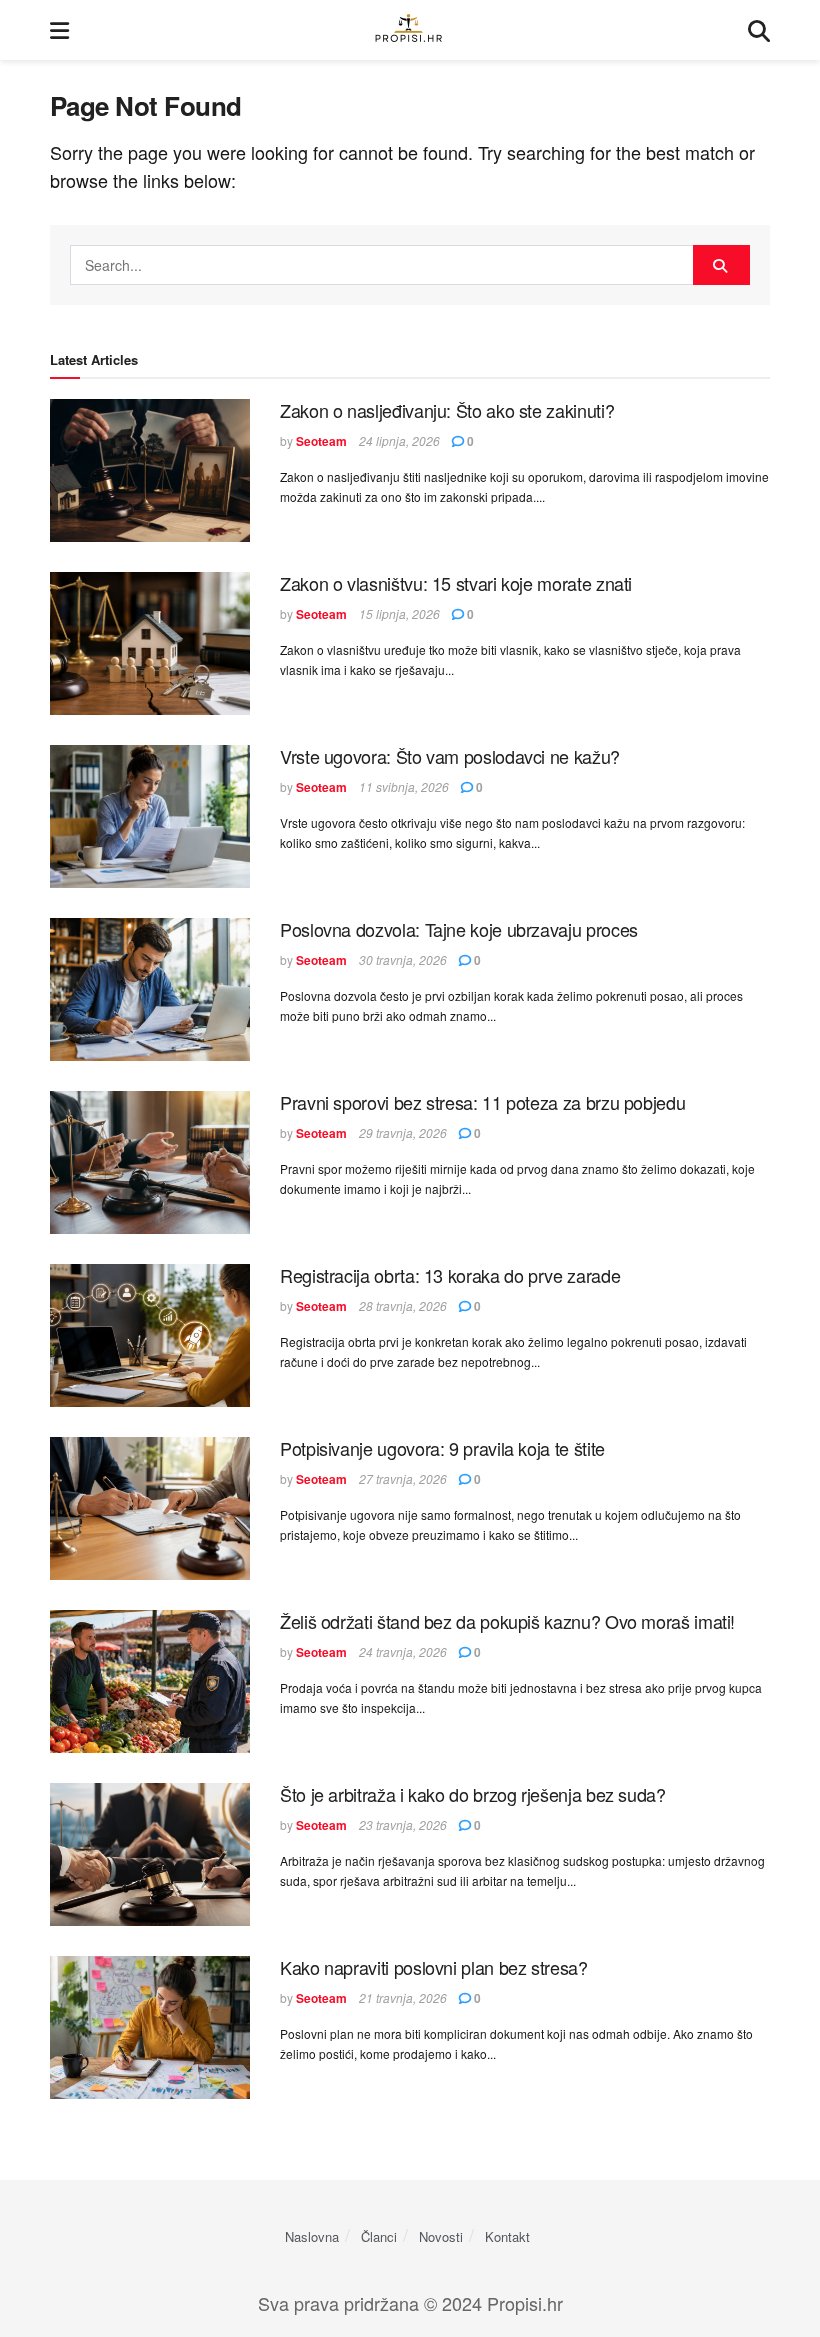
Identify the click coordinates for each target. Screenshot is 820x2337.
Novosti (441, 2236)
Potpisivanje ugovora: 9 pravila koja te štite (442, 1448)
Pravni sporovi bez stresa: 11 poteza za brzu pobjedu (482, 1102)
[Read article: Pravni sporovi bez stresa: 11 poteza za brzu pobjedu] (150, 1162)
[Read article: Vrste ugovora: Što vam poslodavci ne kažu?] (150, 816)
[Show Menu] (59, 30)
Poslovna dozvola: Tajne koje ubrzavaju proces (459, 929)
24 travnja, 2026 (403, 1651)
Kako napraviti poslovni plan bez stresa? (434, 1967)
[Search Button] (759, 30)
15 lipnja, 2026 (399, 613)
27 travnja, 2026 (403, 1478)
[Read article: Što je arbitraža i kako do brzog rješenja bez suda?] (150, 1854)
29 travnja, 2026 (403, 1132)
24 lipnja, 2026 (399, 440)
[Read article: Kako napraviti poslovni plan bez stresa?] (150, 2027)
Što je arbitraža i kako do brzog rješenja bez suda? (473, 1794)
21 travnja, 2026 (403, 1997)
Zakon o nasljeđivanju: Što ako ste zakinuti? (447, 410)
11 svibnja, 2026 (404, 786)
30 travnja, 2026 (403, 959)
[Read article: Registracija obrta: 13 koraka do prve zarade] (150, 1335)
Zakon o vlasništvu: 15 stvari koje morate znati (456, 583)
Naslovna (312, 2236)
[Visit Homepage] (408, 30)
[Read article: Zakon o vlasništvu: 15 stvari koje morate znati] (150, 643)
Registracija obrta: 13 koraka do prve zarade (450, 1275)
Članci (379, 2236)
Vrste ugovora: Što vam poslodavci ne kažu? (450, 756)
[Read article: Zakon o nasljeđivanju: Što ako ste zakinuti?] (150, 470)
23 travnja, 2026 (403, 1824)
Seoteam (321, 441)
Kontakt (507, 2236)
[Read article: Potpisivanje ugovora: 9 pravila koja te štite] (150, 1508)
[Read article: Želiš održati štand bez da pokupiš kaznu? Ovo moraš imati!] (150, 1681)
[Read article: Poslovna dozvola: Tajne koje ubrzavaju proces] (150, 989)
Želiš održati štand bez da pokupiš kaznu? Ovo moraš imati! (507, 1621)
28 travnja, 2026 (403, 1305)
